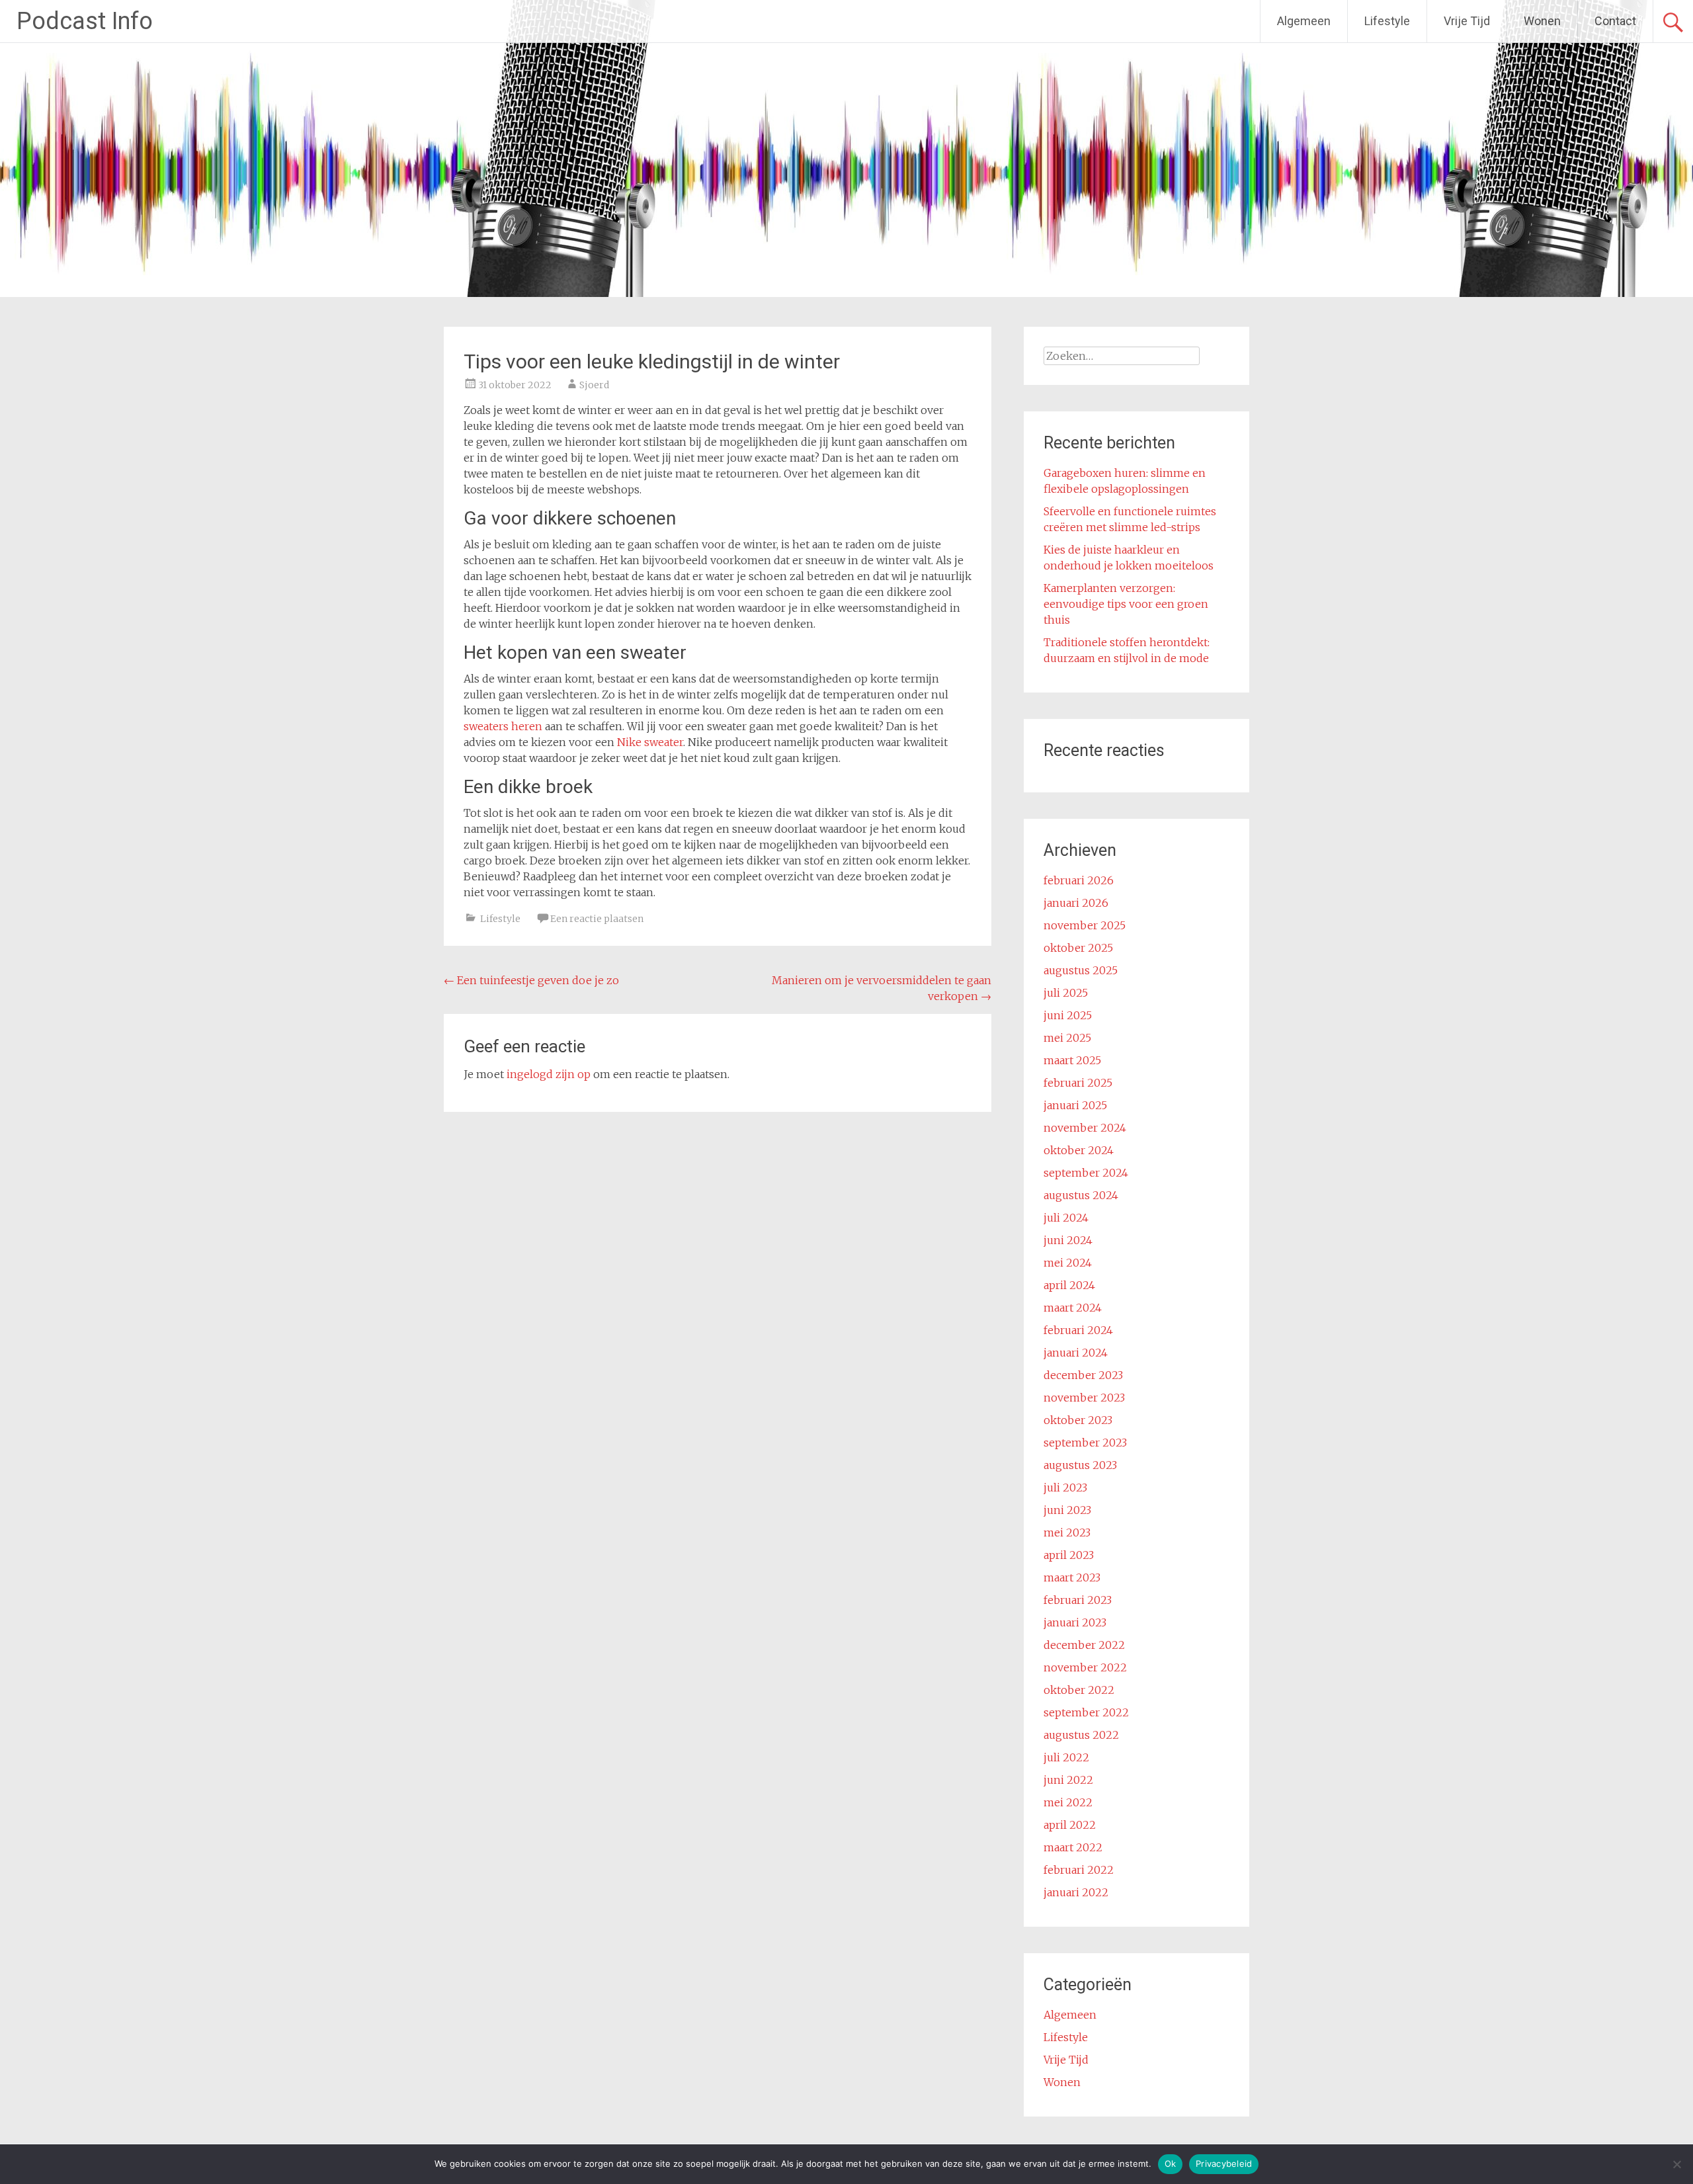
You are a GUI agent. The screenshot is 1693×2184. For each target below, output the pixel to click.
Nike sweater (650, 742)
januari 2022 (1076, 1892)
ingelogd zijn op (549, 1074)
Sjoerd (594, 385)
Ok (1171, 2163)
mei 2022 (1068, 1802)
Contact (1615, 21)
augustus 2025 (1081, 970)
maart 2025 (1072, 1060)
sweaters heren (503, 726)
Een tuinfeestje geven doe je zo (531, 980)
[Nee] (1676, 2164)
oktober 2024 (1079, 1150)
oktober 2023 (1078, 1420)
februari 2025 (1078, 1083)
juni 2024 (1068, 1240)
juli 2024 (1066, 1218)
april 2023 (1069, 1555)
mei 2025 (1067, 1038)
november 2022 (1085, 1667)
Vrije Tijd (1467, 21)
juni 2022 (1068, 1780)
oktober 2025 (1078, 948)
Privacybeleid (1224, 2163)
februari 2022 (1079, 1870)
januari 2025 (1075, 1105)
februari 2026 (1079, 880)
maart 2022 (1073, 1847)
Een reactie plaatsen (597, 919)
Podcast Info (85, 21)
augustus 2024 (1081, 1195)
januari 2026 (1076, 903)
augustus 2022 (1081, 1735)
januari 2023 (1075, 1622)
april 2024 (1069, 1285)
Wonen (1542, 21)
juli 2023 (1065, 1488)
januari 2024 (1076, 1353)
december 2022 (1084, 1645)
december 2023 (1083, 1375)
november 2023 (1084, 1398)
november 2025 (1085, 925)
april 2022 (1070, 1825)
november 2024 (1085, 1128)
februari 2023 (1078, 1600)
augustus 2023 (1080, 1465)
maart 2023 (1072, 1577)
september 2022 (1086, 1712)
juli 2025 (1066, 993)
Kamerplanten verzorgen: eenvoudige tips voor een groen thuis (1126, 604)
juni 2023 (1067, 1510)
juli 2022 (1066, 1757)
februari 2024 (1078, 1330)
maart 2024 (1073, 1308)
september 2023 (1085, 1443)
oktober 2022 (1079, 1690)
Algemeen (1304, 21)
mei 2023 (1067, 1533)
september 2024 (1086, 1173)
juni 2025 (1068, 1015)
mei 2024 (1068, 1263)
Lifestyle (1387, 21)
